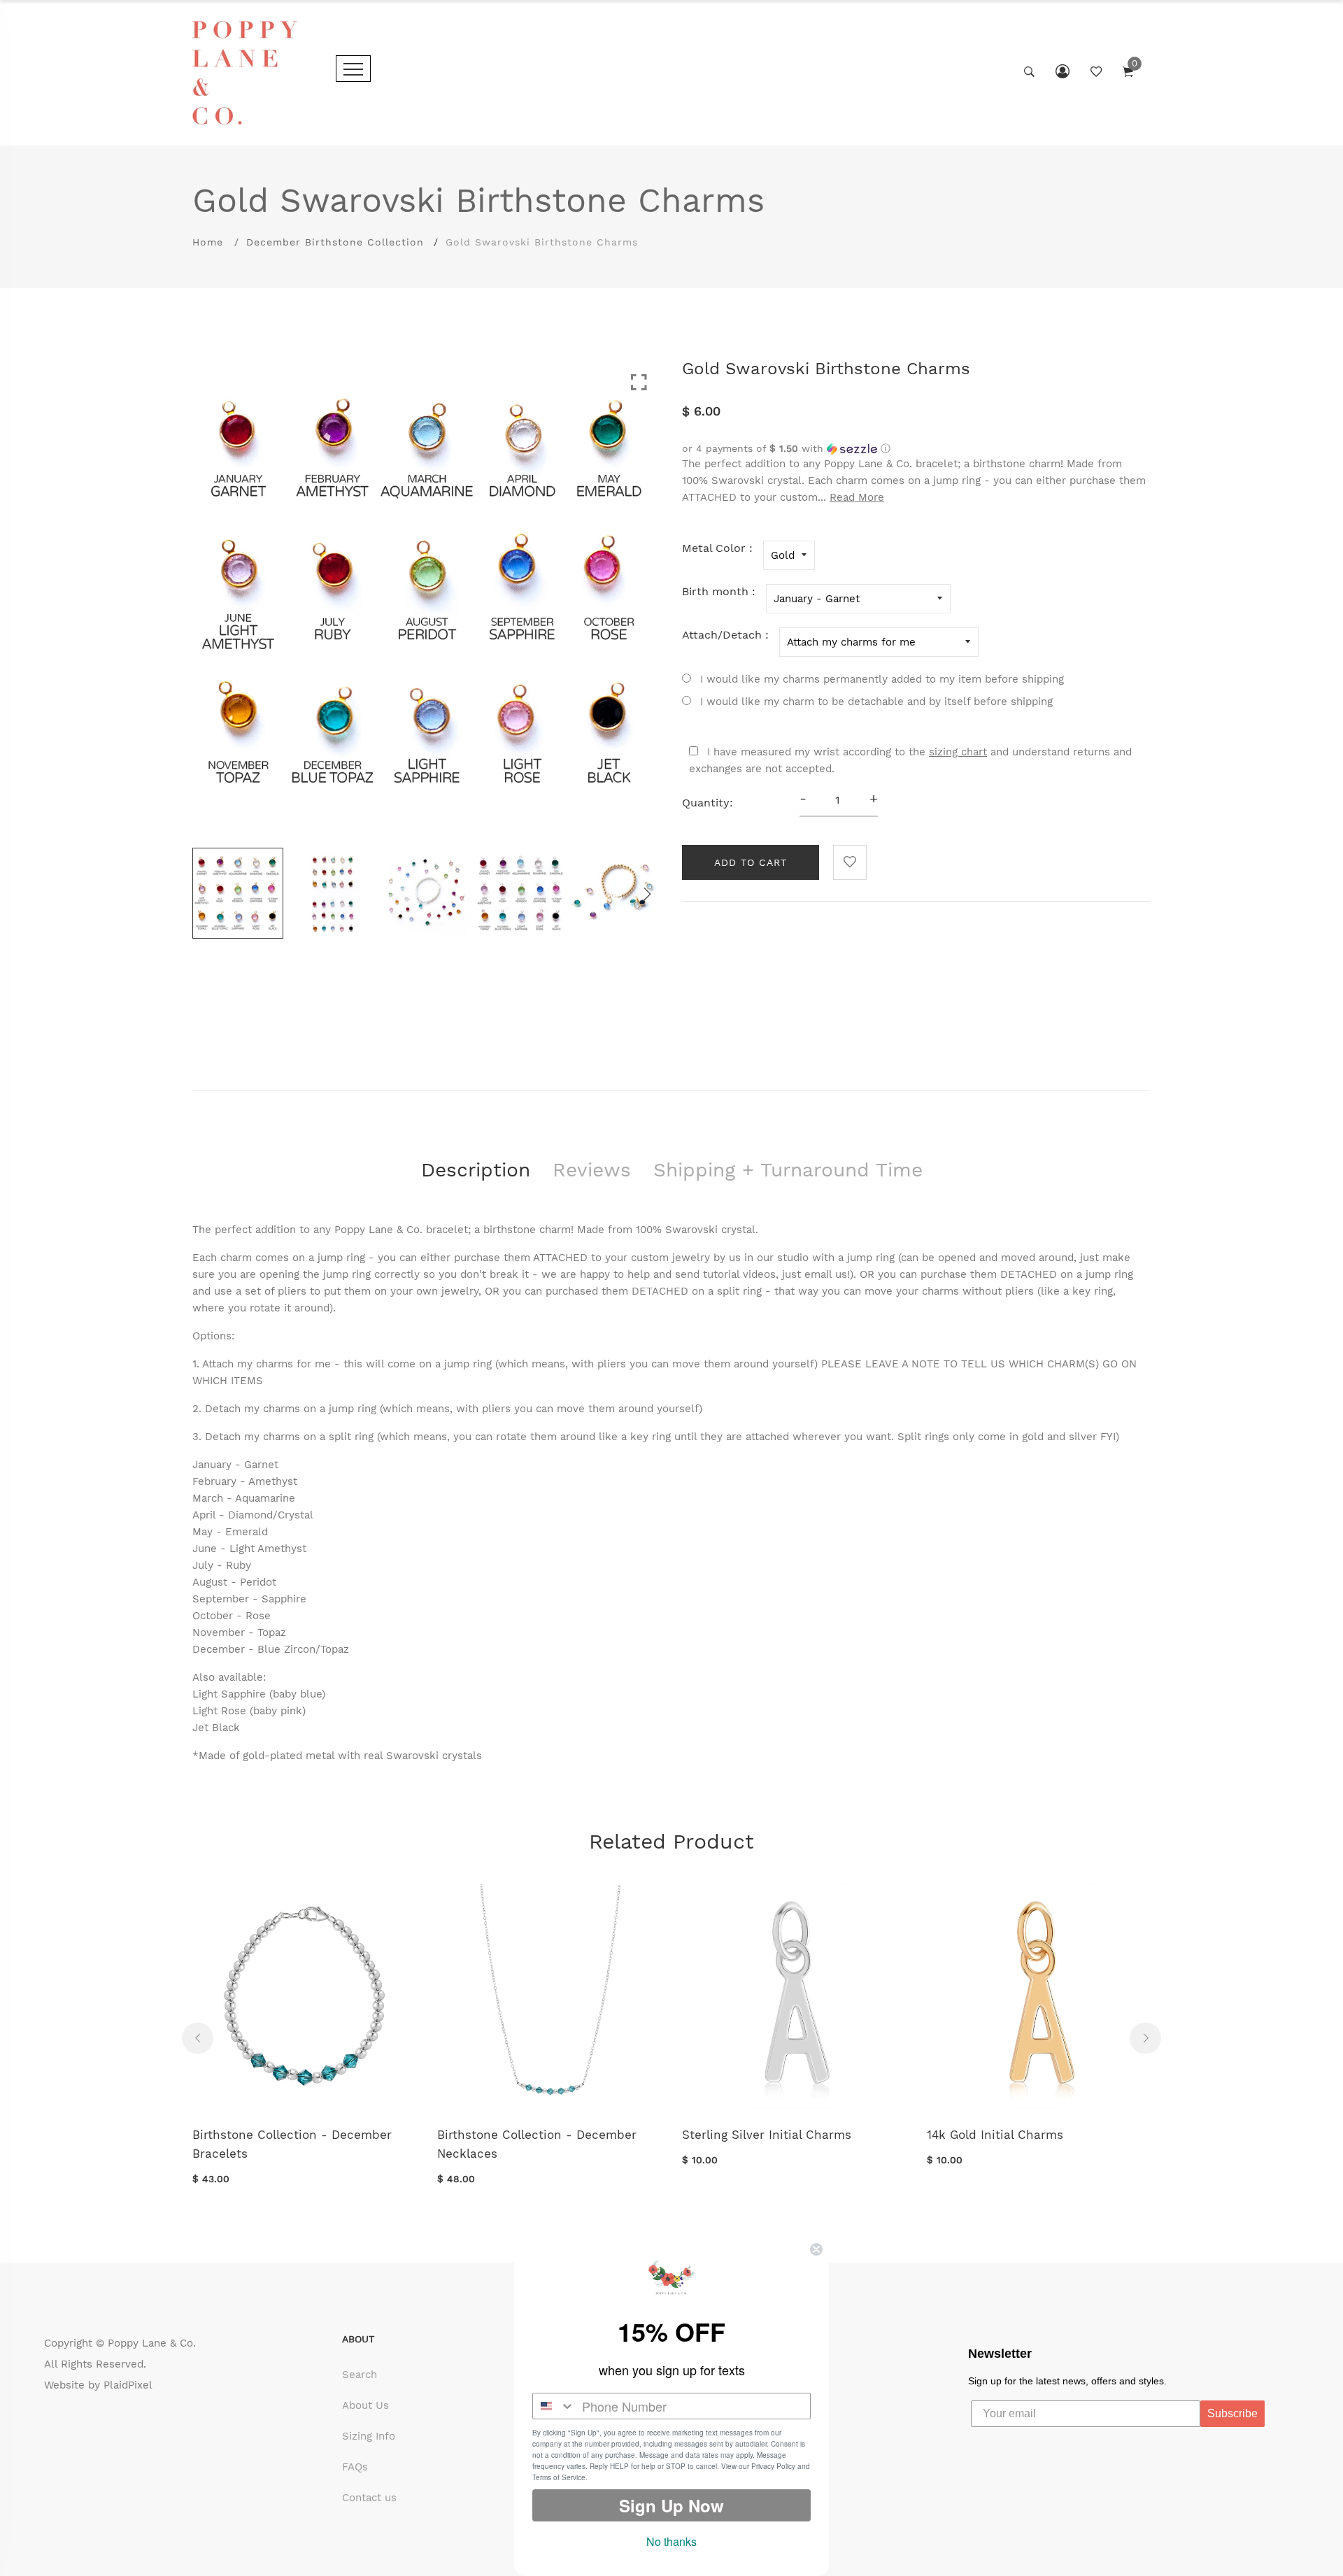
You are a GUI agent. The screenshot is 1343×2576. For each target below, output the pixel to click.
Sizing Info (369, 2436)
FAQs (355, 2467)
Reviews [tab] (592, 1170)
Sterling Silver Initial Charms (767, 2135)
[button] (916, 449)
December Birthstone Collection (335, 242)
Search (360, 2375)
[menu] (353, 69)
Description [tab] (476, 1170)
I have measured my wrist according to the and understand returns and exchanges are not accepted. (910, 760)
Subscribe (1232, 2413)
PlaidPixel (128, 2385)
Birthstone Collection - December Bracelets (292, 2144)
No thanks (671, 2541)
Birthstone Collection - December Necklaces (537, 2144)
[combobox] (554, 2406)
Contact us (369, 2498)
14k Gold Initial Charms (995, 2135)
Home (208, 242)
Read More (857, 497)
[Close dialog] (816, 2249)
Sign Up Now (671, 2505)
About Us (365, 2405)
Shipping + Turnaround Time (788, 1170)
